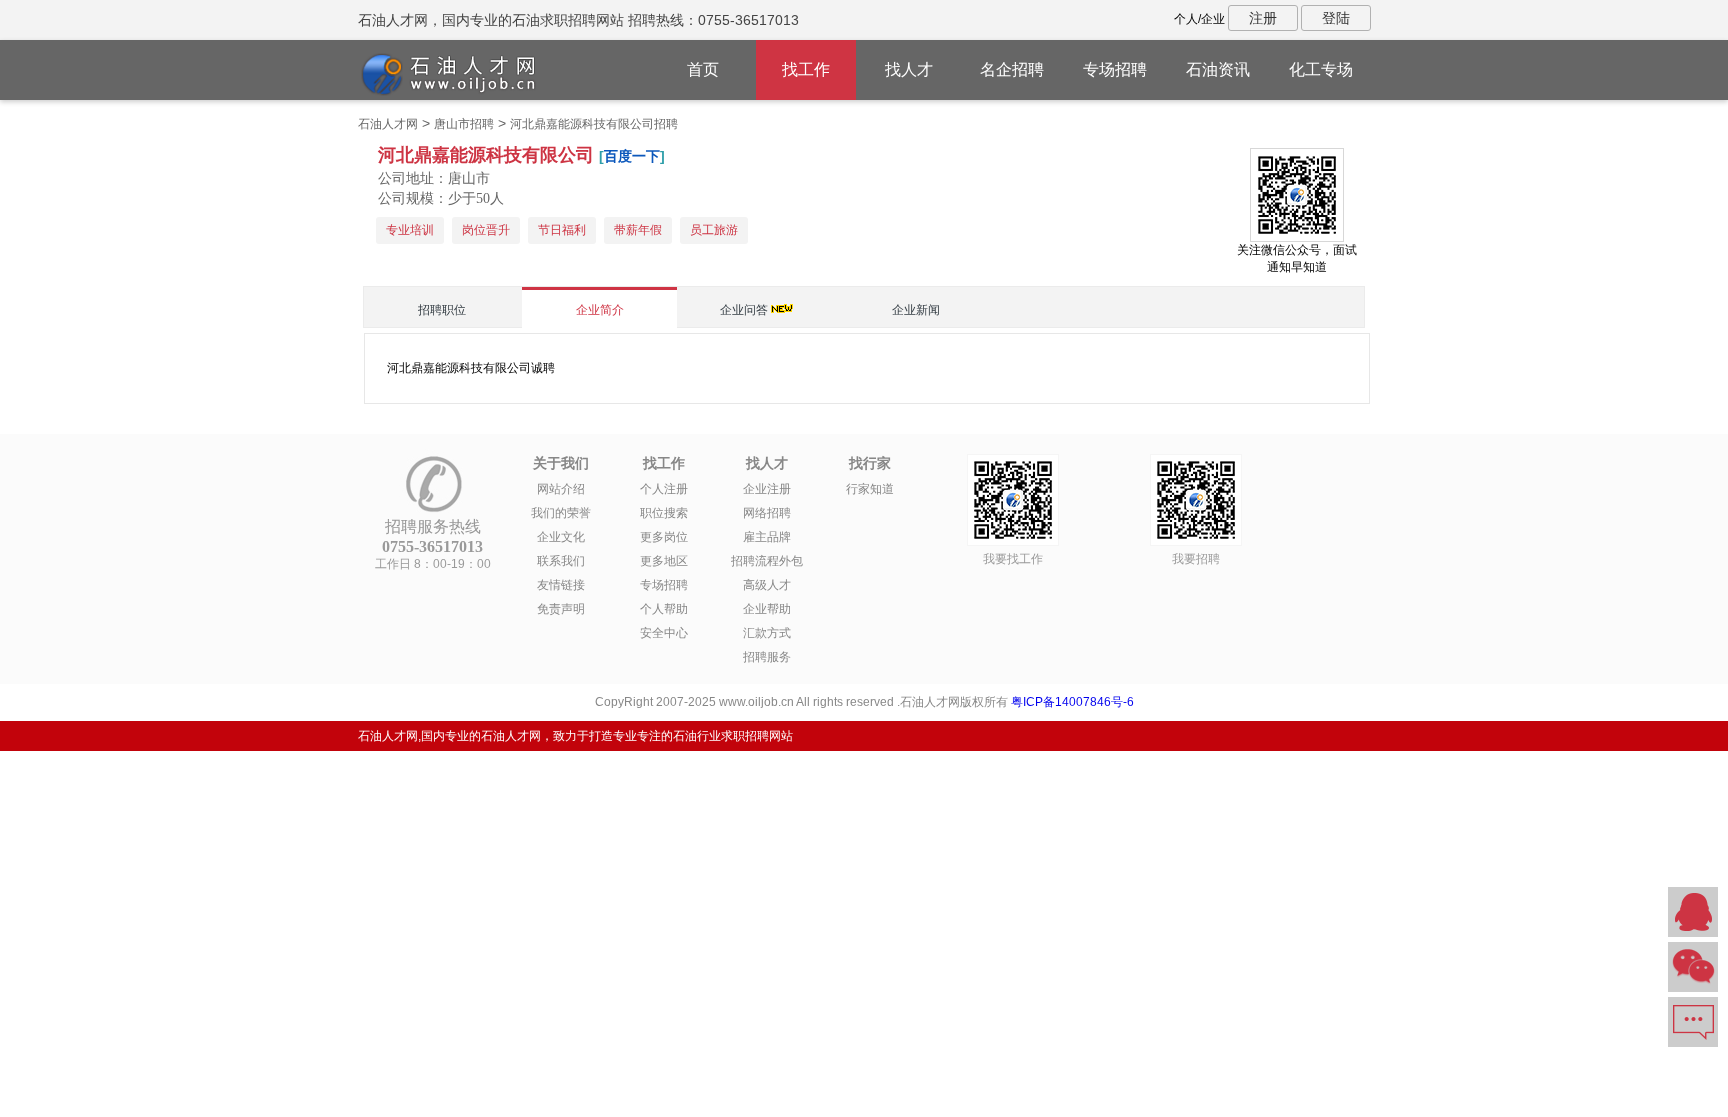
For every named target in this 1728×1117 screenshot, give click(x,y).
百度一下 (632, 156)
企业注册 (767, 489)
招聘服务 (767, 657)
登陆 (1336, 18)
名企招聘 (1012, 69)
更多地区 (664, 561)
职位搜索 (664, 513)
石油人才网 (388, 124)
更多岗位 (664, 537)
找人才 (909, 69)
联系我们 (561, 561)
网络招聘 (767, 513)
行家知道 (870, 489)
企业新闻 (916, 310)
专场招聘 (1115, 69)
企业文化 (561, 537)
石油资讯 (1218, 69)
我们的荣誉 (561, 513)
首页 (703, 69)
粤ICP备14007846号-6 (1072, 702)
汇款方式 (767, 633)
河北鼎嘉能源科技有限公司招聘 (594, 124)
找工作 (806, 69)
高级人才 (767, 585)
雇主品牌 (767, 537)
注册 (1263, 18)
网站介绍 (561, 489)
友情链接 (561, 585)
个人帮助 (664, 609)
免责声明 (561, 609)
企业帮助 (767, 609)
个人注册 (664, 489)
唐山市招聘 (464, 124)
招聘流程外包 (767, 561)
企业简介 (600, 310)
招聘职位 (442, 310)
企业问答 (744, 310)
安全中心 (664, 633)
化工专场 (1321, 69)
